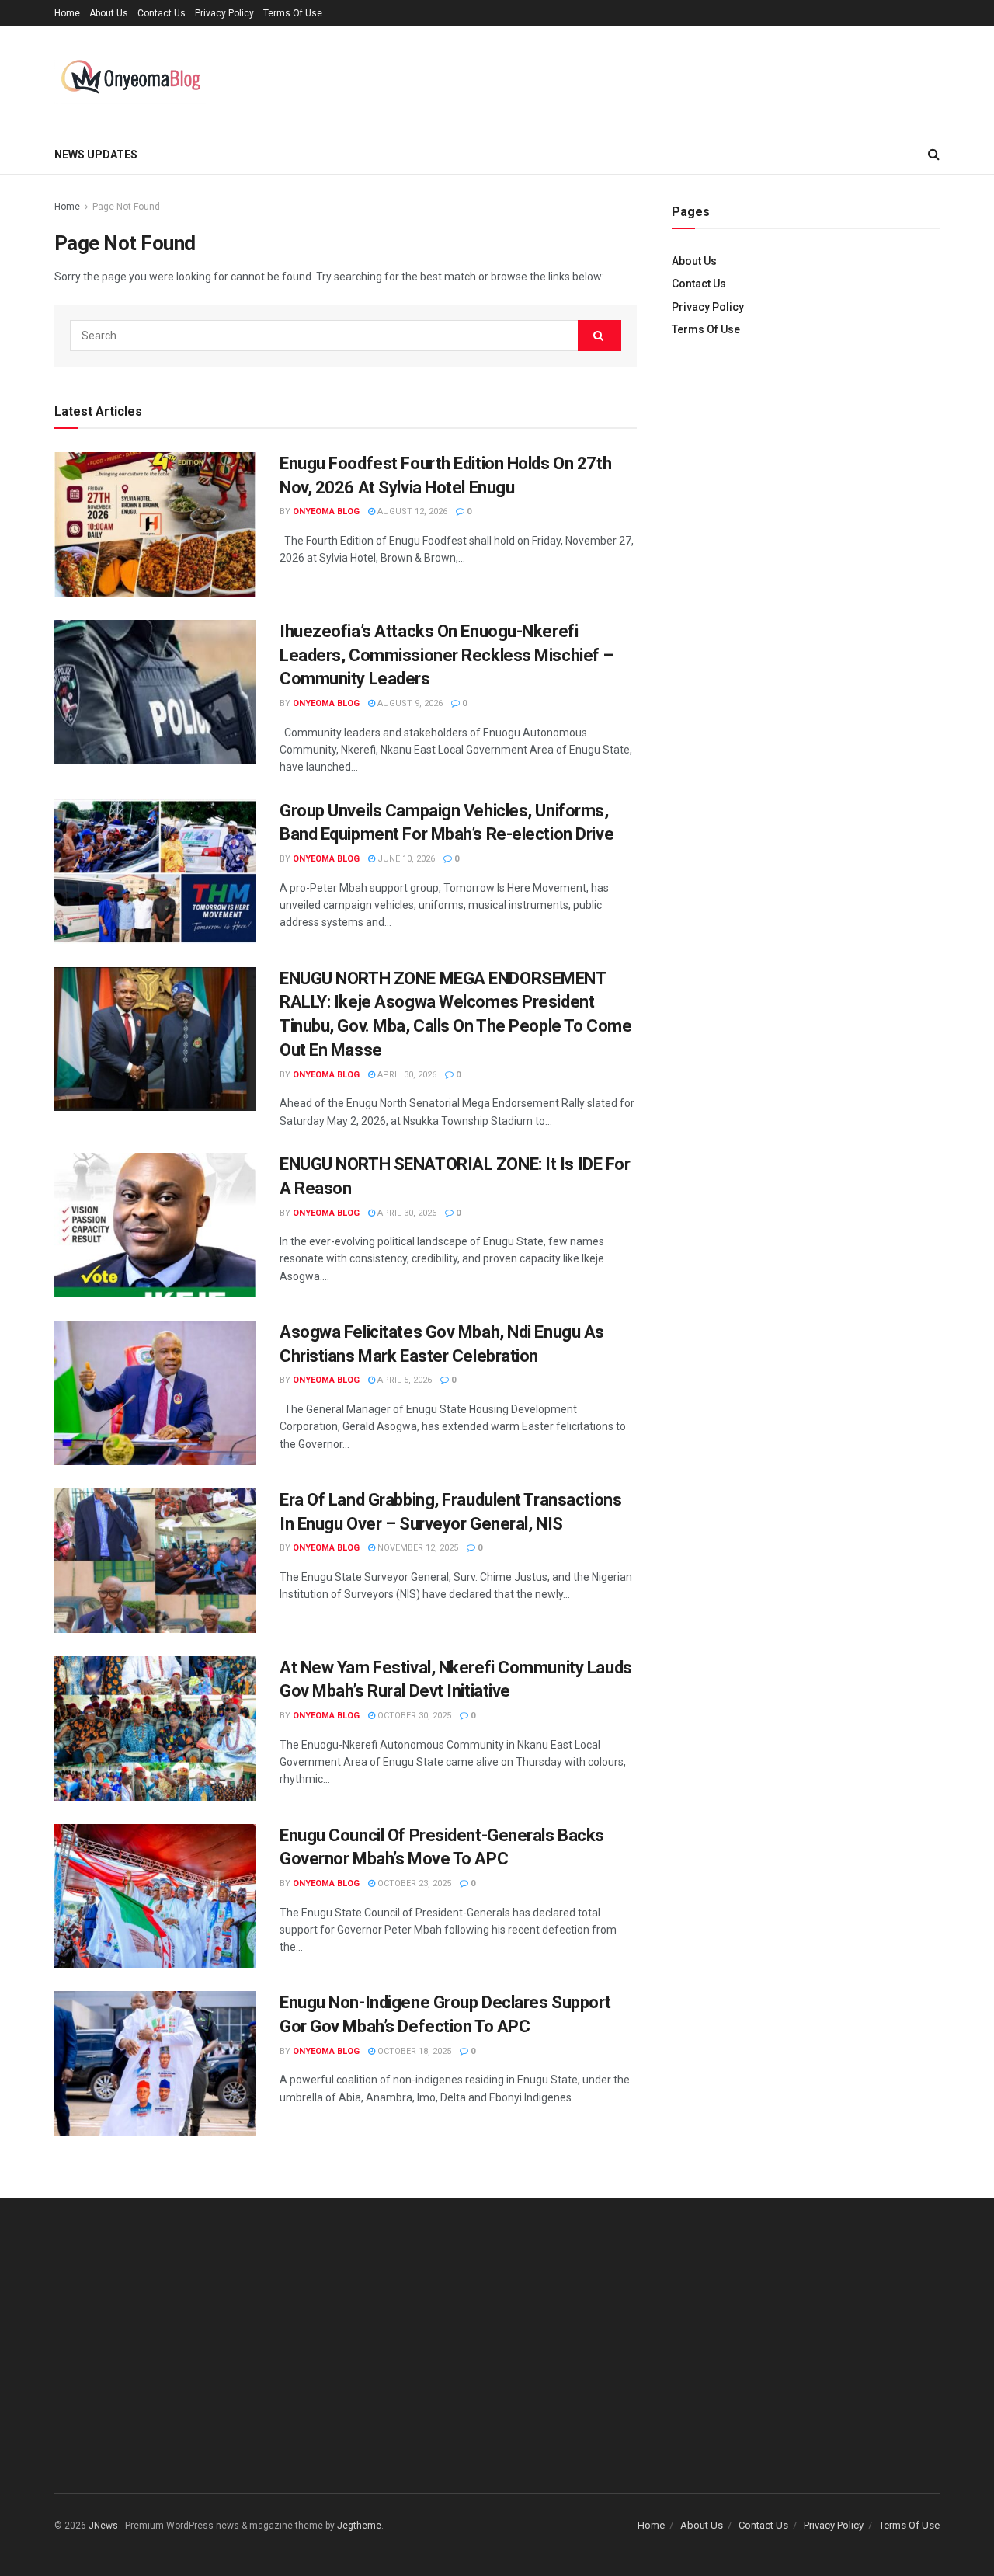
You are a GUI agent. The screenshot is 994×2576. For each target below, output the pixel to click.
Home (67, 13)
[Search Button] (600, 336)
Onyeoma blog (326, 512)
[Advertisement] (806, 482)
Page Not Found (126, 207)
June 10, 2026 (405, 859)
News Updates (96, 155)
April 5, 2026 (403, 1380)
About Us (109, 13)
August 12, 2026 (411, 512)
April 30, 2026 (406, 1075)
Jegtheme (359, 2526)
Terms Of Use (293, 13)
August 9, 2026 (409, 703)
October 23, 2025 (413, 1883)
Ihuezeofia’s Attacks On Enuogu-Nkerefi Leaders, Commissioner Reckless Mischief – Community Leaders (447, 655)
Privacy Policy (224, 13)
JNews (103, 2526)
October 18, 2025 (413, 2051)
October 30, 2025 (413, 1716)
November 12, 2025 (417, 1548)
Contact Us (162, 13)
